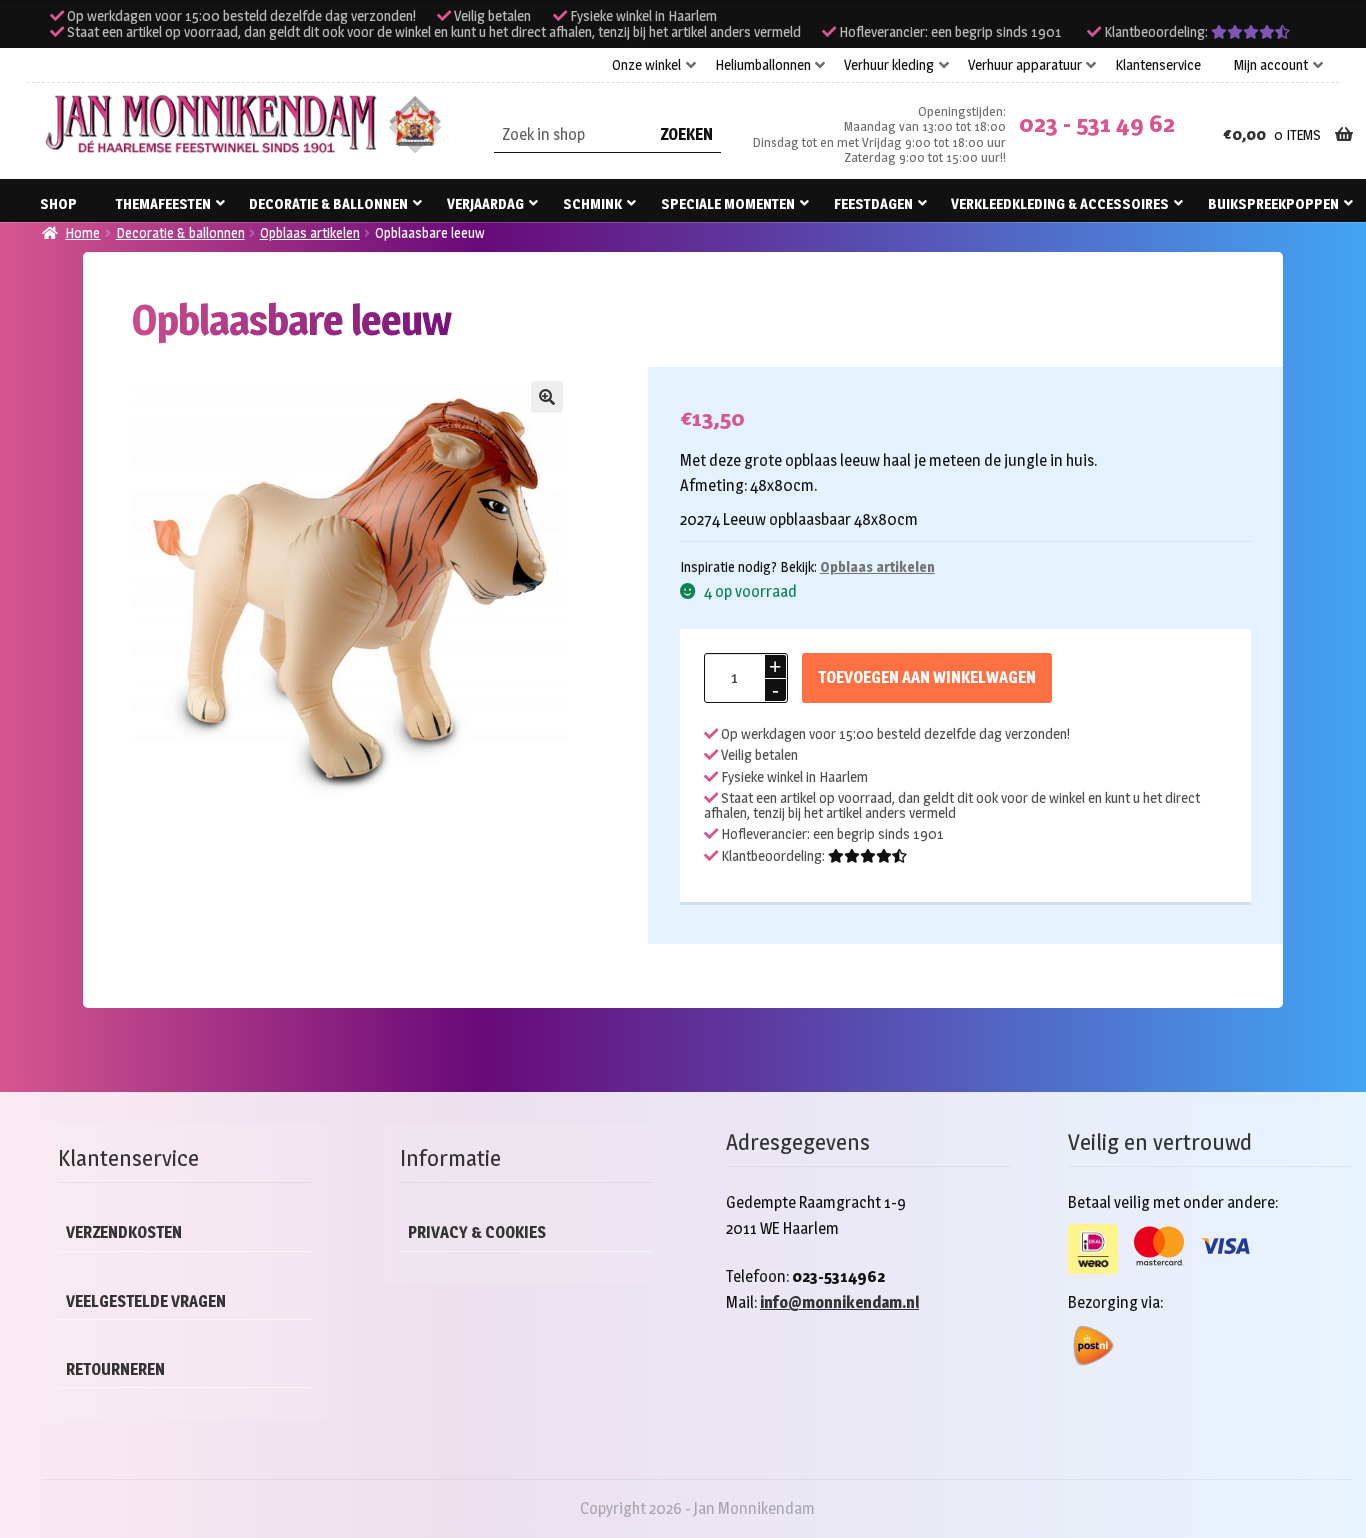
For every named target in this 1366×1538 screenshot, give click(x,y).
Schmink (592, 203)
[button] (547, 397)
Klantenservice (1158, 65)
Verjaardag (485, 203)
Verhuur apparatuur (1025, 65)
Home (82, 232)
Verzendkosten (124, 1232)
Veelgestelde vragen (146, 1301)
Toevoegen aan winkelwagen (927, 677)
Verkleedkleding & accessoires (1060, 203)
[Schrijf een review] (1250, 32)
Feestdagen (873, 203)
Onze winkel (646, 65)
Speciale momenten (728, 203)
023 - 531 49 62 (1097, 123)
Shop (58, 203)
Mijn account (1271, 65)
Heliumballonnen (763, 65)
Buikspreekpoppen (1273, 203)
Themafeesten (163, 203)
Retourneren (115, 1369)
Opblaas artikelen (310, 232)
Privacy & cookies (477, 1232)
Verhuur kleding (889, 65)
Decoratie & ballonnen (328, 203)
